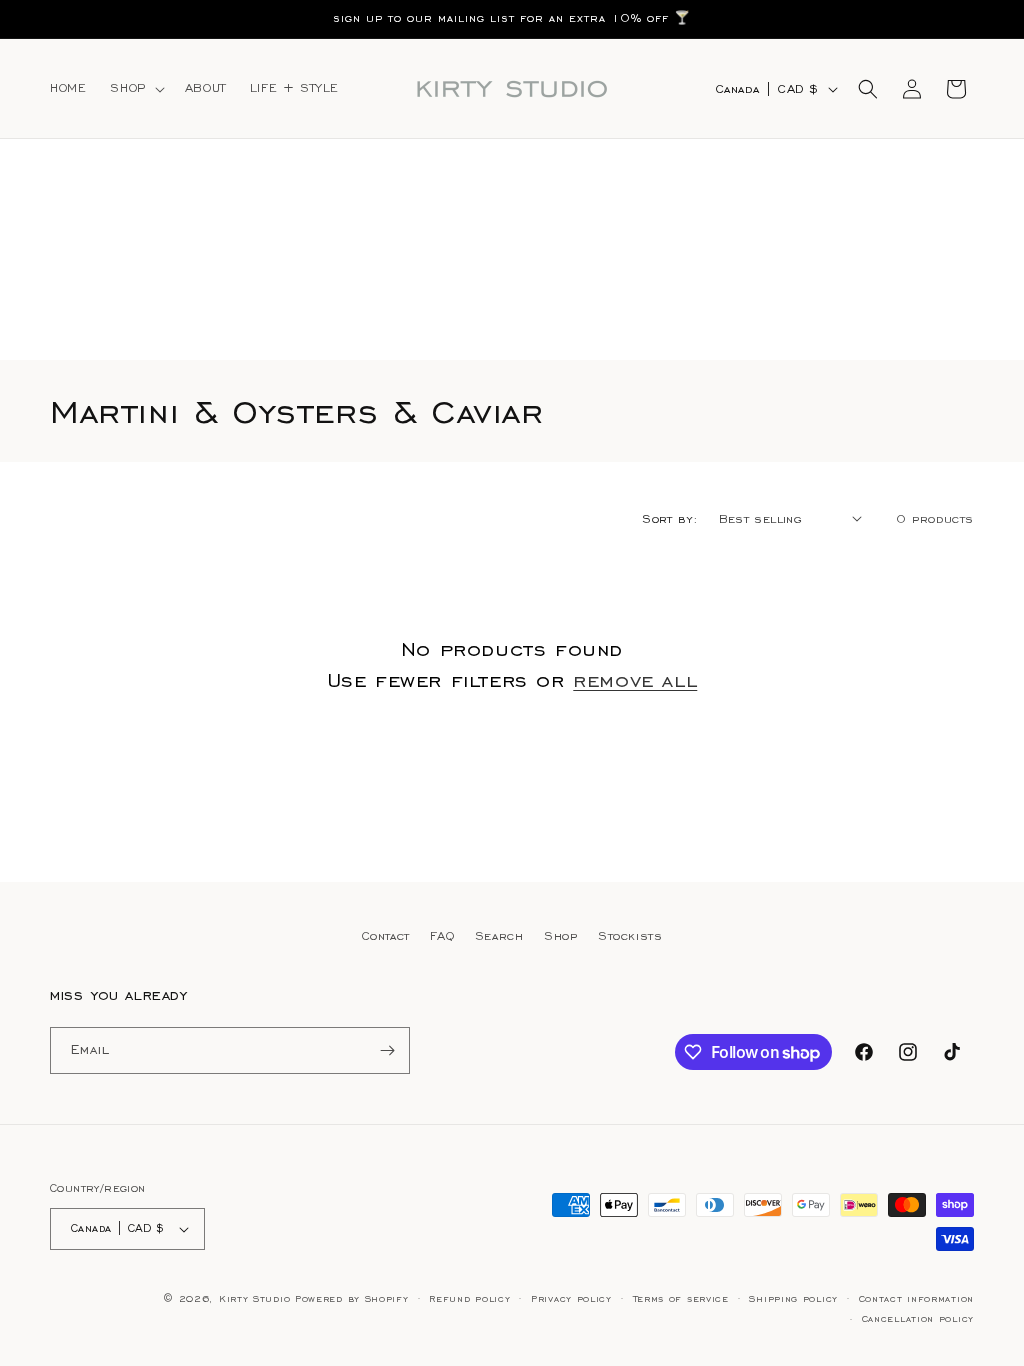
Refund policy (469, 1299)
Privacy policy (571, 1299)
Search (499, 935)
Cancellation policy (918, 1319)
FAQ (442, 935)
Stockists (630, 935)
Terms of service (681, 1299)
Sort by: (670, 518)
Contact (386, 935)
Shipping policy (793, 1299)
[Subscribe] (387, 1050)
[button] (135, 88)
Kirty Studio (254, 1299)
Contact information (916, 1299)
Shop (560, 935)
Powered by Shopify (352, 1299)
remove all (635, 680)
